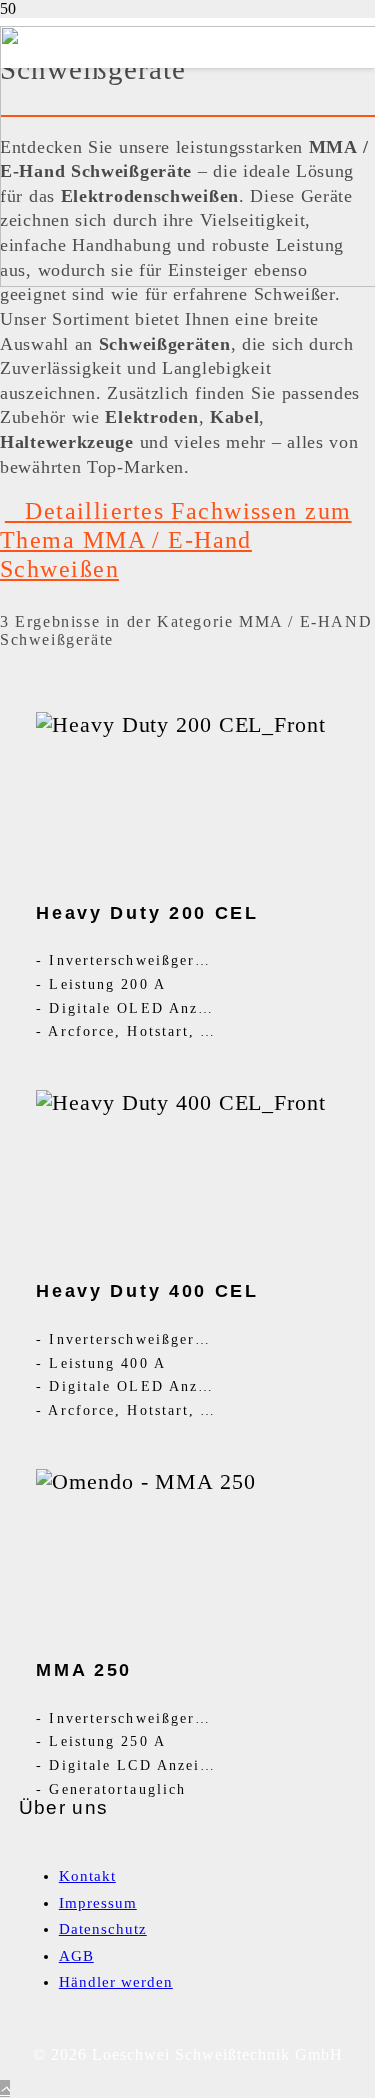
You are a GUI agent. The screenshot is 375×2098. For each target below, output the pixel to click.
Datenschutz (103, 1929)
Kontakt (87, 1876)
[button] (5, 2088)
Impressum (98, 1903)
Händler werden (116, 1982)
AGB (76, 1956)
